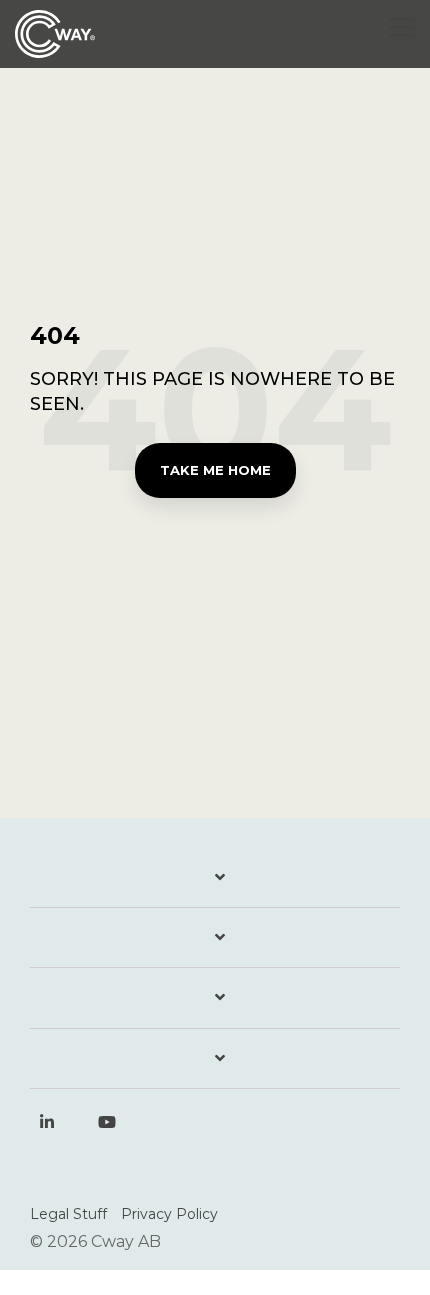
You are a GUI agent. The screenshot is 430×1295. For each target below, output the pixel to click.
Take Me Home (215, 470)
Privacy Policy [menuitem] (169, 1214)
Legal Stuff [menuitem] (68, 1214)
